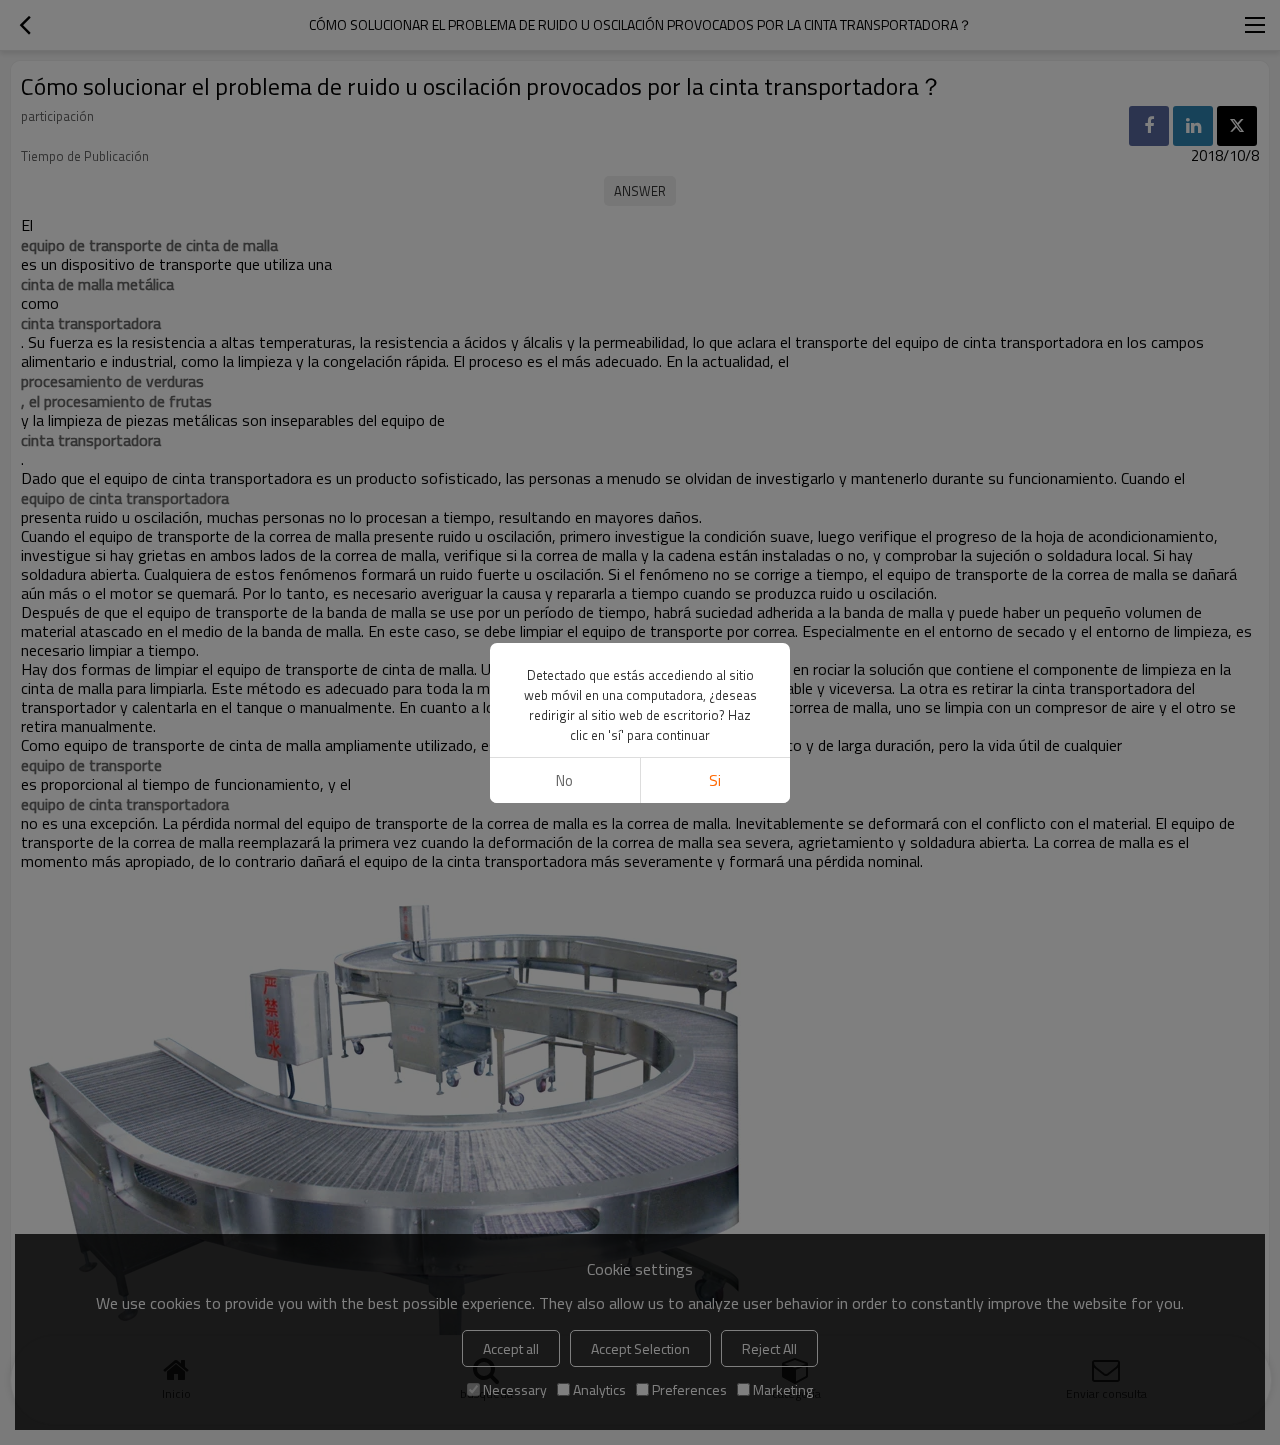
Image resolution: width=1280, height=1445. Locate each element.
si (715, 780)
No (564, 780)
